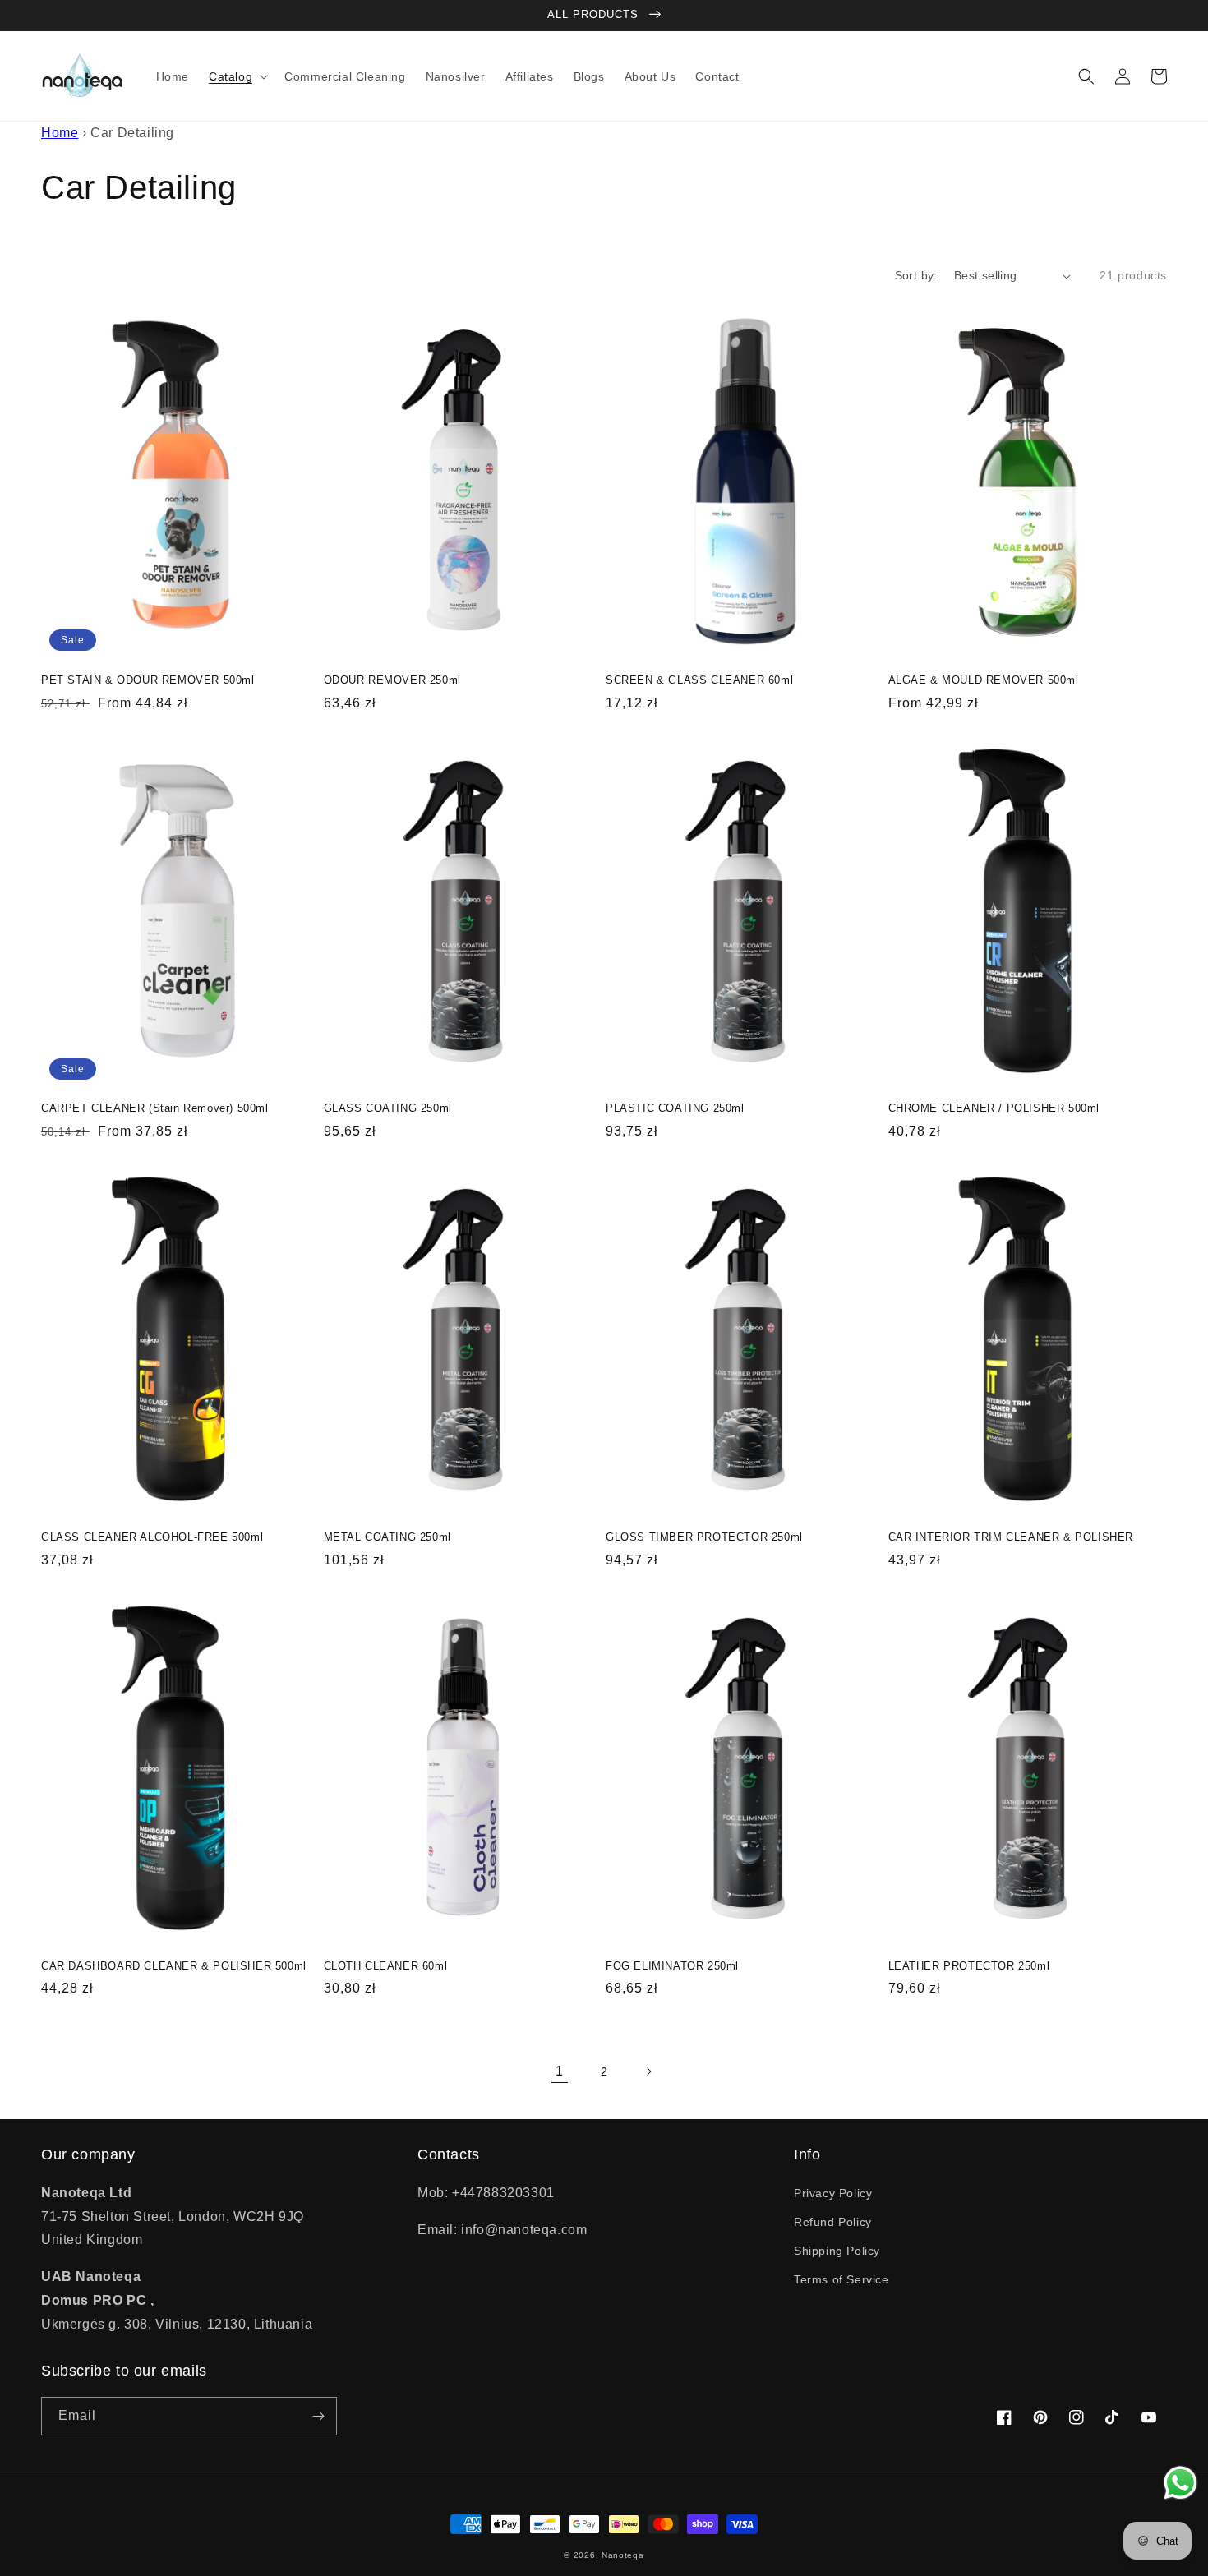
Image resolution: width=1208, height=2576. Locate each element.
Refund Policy (833, 2222)
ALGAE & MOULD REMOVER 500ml (984, 680)
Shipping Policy (837, 2251)
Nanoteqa (623, 2555)
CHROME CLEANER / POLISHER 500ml (994, 1108)
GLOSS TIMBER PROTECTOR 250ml (704, 1537)
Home (60, 133)
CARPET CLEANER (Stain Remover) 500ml (155, 1108)
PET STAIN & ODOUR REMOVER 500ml (148, 680)
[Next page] (648, 2071)
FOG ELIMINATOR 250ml (672, 1966)
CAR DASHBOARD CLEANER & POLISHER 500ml (174, 1966)
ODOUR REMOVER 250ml (392, 680)
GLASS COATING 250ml (388, 1108)
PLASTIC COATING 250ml (675, 1108)
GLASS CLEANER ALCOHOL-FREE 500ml (152, 1537)
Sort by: (916, 275)
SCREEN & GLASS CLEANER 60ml (699, 680)
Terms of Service (841, 2279)
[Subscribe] (318, 2416)
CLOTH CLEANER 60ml (386, 1966)
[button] (237, 76)
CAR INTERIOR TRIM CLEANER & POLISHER (1011, 1537)
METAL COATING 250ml (387, 1537)
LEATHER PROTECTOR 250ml (969, 1966)
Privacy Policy (833, 2193)
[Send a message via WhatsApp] (1180, 2483)
